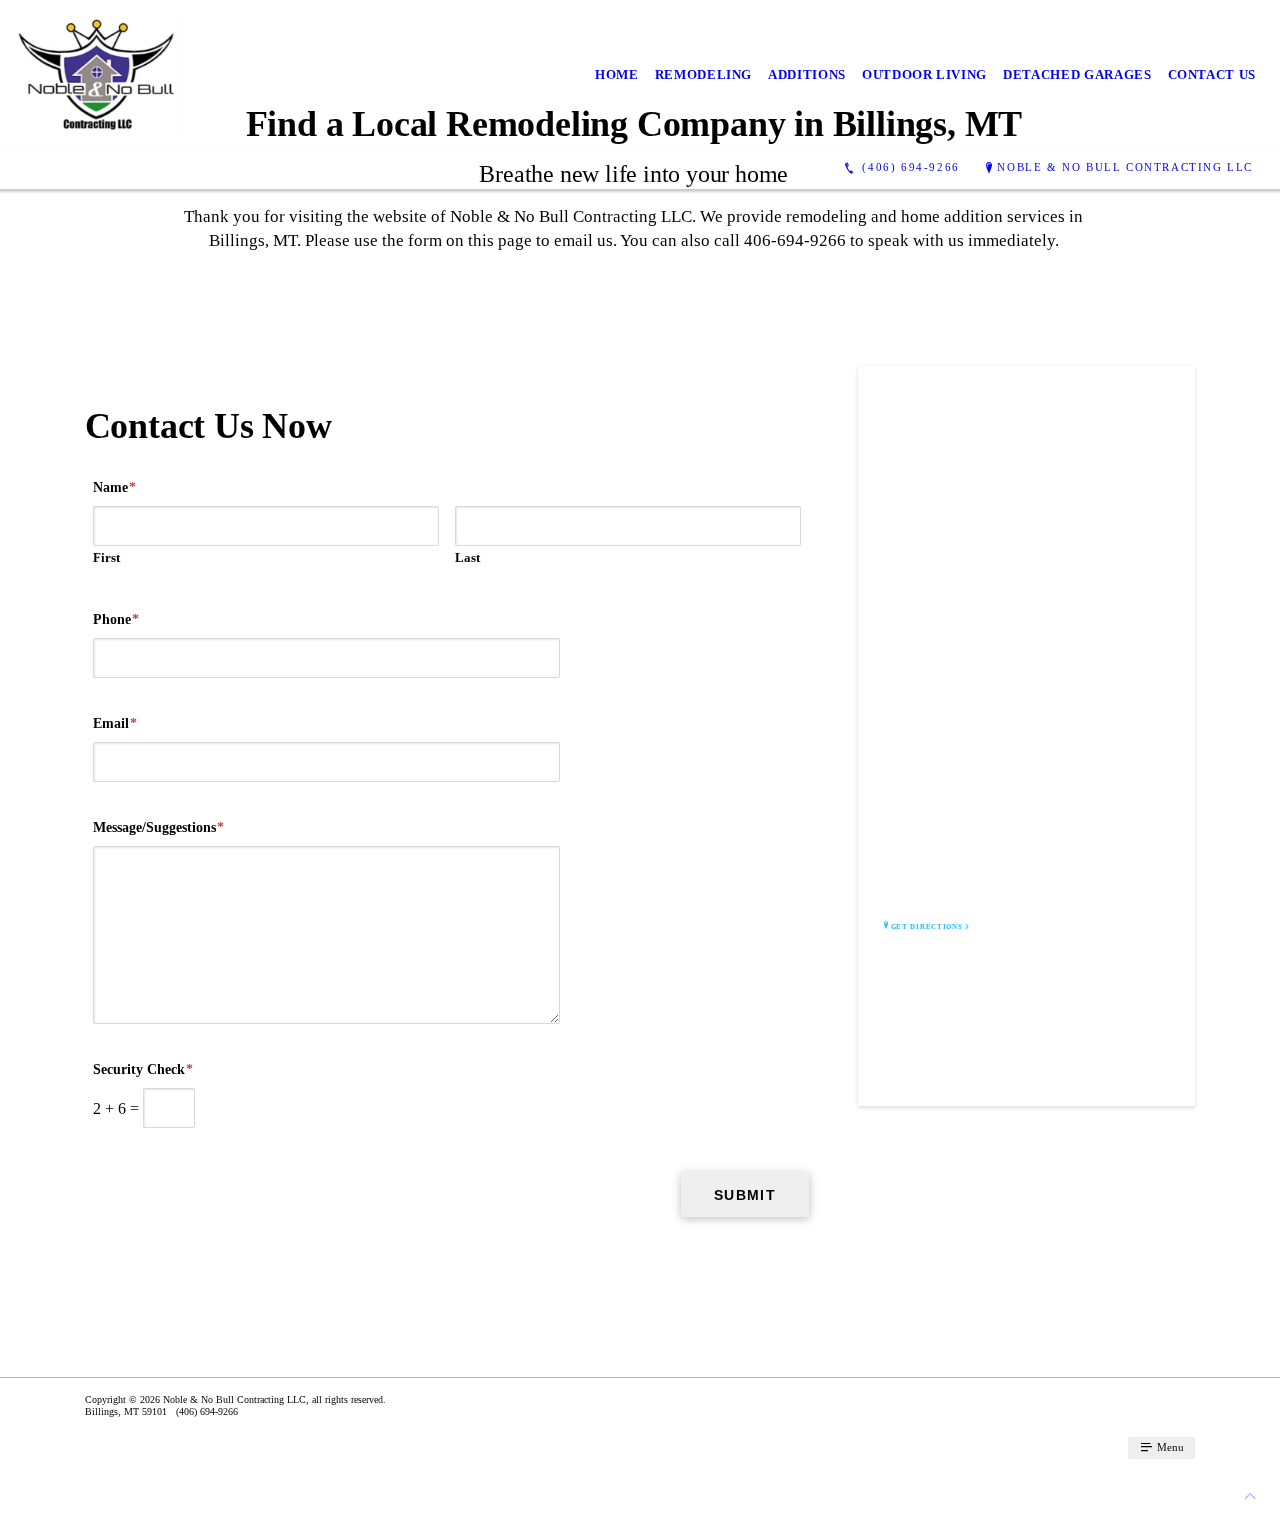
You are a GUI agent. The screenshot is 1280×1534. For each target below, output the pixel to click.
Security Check (143, 1069)
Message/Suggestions (158, 827)
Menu (1169, 1447)
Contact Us (1212, 74)
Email (115, 723)
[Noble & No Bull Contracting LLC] (97, 75)
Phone (116, 619)
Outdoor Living (924, 74)
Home (617, 74)
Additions (807, 74)
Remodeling (704, 74)
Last (467, 557)
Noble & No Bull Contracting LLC (1125, 167)
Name (114, 487)
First (106, 557)
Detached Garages (1077, 74)
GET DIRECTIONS (927, 927)
